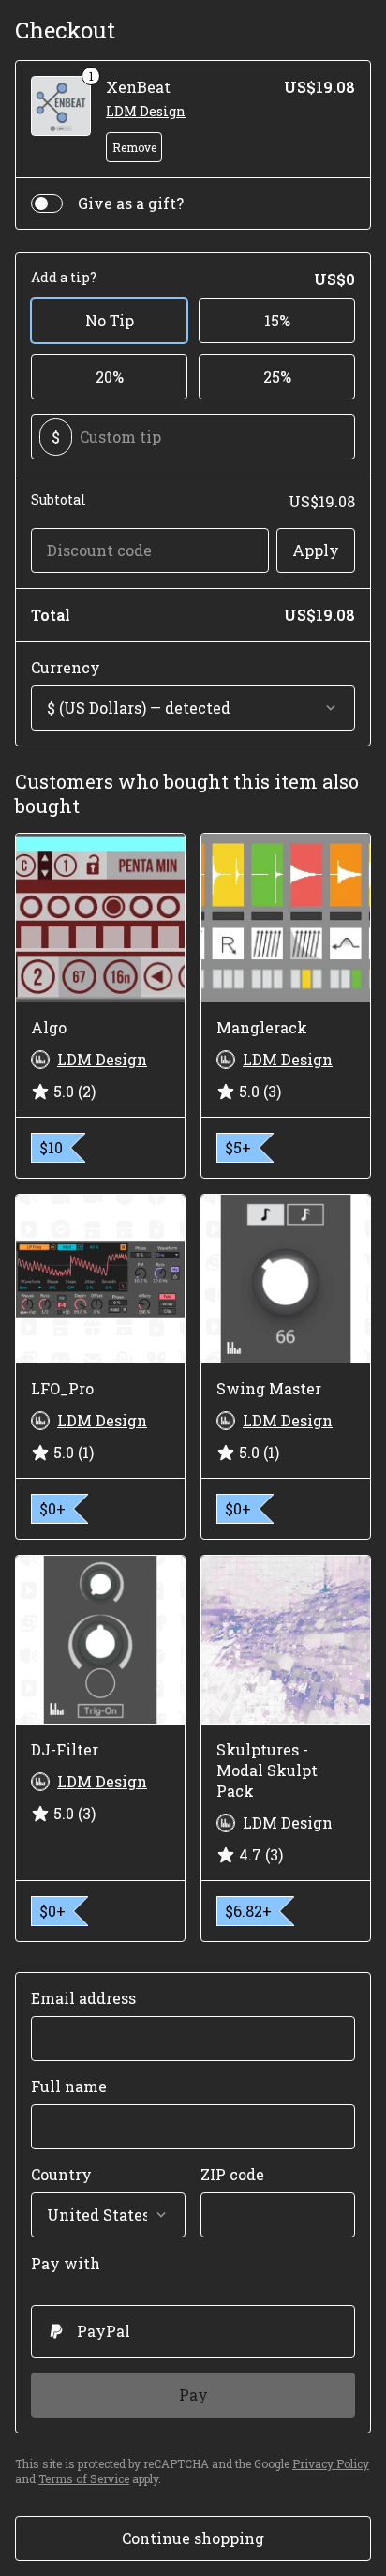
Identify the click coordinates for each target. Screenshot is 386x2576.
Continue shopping (193, 2538)
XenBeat (138, 87)
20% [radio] (110, 377)
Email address (83, 1998)
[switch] (47, 203)
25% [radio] (277, 377)
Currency (66, 667)
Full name (69, 2086)
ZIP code (232, 2174)
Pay (193, 2395)
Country (61, 2174)
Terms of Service (84, 2478)
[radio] (193, 2331)
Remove (134, 147)
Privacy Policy (331, 2463)
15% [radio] (277, 320)
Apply (316, 550)
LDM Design (146, 111)
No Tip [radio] (110, 320)
